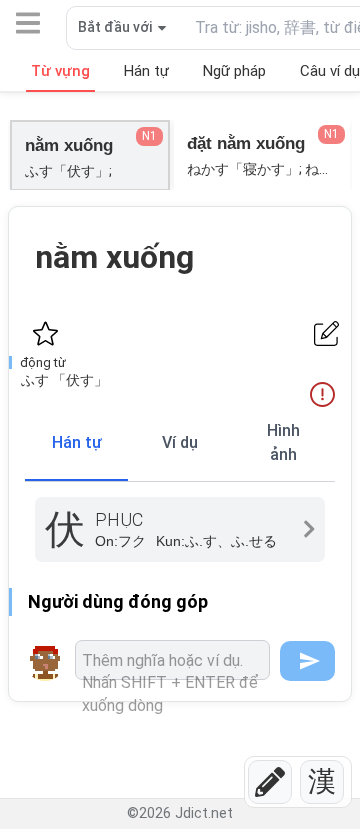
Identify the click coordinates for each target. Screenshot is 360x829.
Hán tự (77, 442)
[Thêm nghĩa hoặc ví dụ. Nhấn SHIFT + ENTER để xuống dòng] (172, 660)
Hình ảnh (283, 442)
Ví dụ (180, 442)
